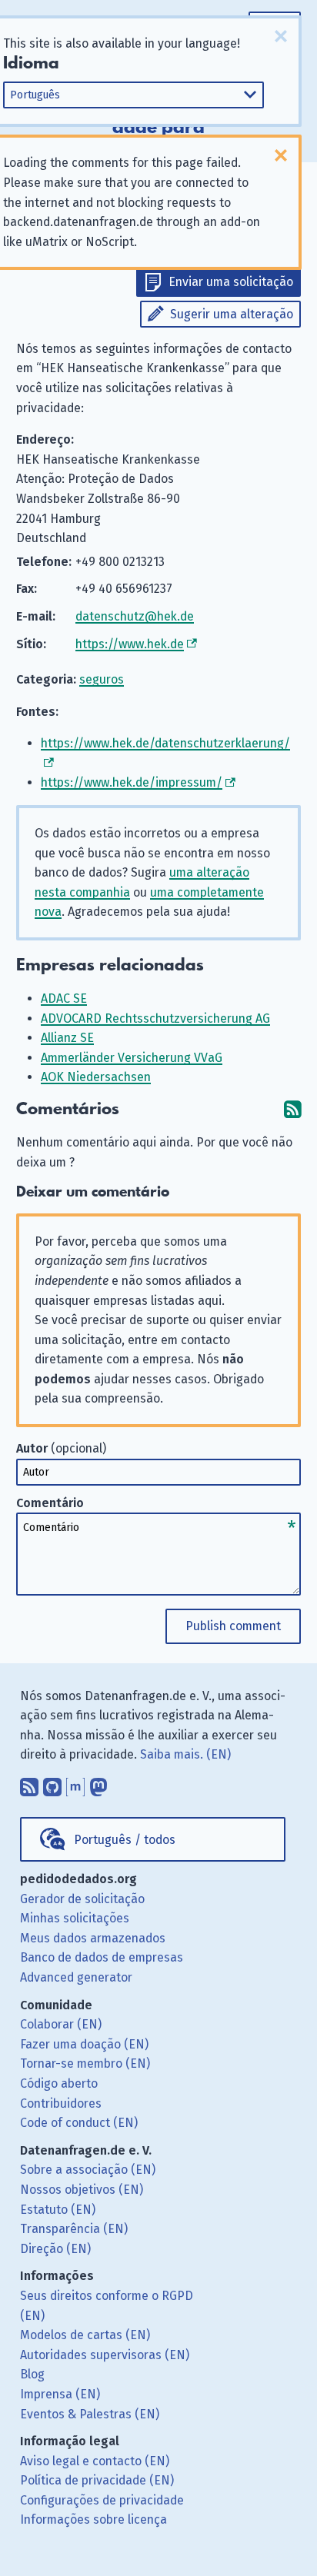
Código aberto (59, 2083)
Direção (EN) (55, 2249)
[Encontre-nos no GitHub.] (52, 1783)
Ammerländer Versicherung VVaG (132, 1058)
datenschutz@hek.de (135, 616)
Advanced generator (76, 1977)
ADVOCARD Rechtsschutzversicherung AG (155, 1018)
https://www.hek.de (130, 644)
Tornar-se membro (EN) (85, 2063)
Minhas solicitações (75, 1918)
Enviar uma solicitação (231, 282)
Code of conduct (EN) (79, 2123)
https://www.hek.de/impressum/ (132, 782)
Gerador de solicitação (82, 1899)
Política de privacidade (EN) (97, 2480)
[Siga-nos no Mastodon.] (98, 1783)
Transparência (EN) (74, 2229)
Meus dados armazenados (93, 1938)
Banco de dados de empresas (102, 1957)
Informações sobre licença (93, 2519)
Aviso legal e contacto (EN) (95, 2461)
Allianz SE (67, 1038)
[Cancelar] (281, 36)
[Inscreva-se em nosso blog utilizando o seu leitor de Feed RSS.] (29, 1783)
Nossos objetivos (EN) (82, 2190)
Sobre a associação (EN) (88, 2170)
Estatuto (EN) (58, 2210)
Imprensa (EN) (60, 2394)
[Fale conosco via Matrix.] (75, 1783)
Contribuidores (61, 2103)
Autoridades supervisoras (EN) (105, 2355)
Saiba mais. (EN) (185, 1754)
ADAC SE (64, 998)
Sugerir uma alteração (232, 314)
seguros (102, 679)
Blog (32, 2374)
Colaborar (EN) (61, 2024)
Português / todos (125, 1840)
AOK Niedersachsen (96, 1077)
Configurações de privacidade (102, 2500)
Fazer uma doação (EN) (84, 2044)
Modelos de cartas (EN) (85, 2335)
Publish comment (233, 1626)
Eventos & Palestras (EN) (90, 2414)
